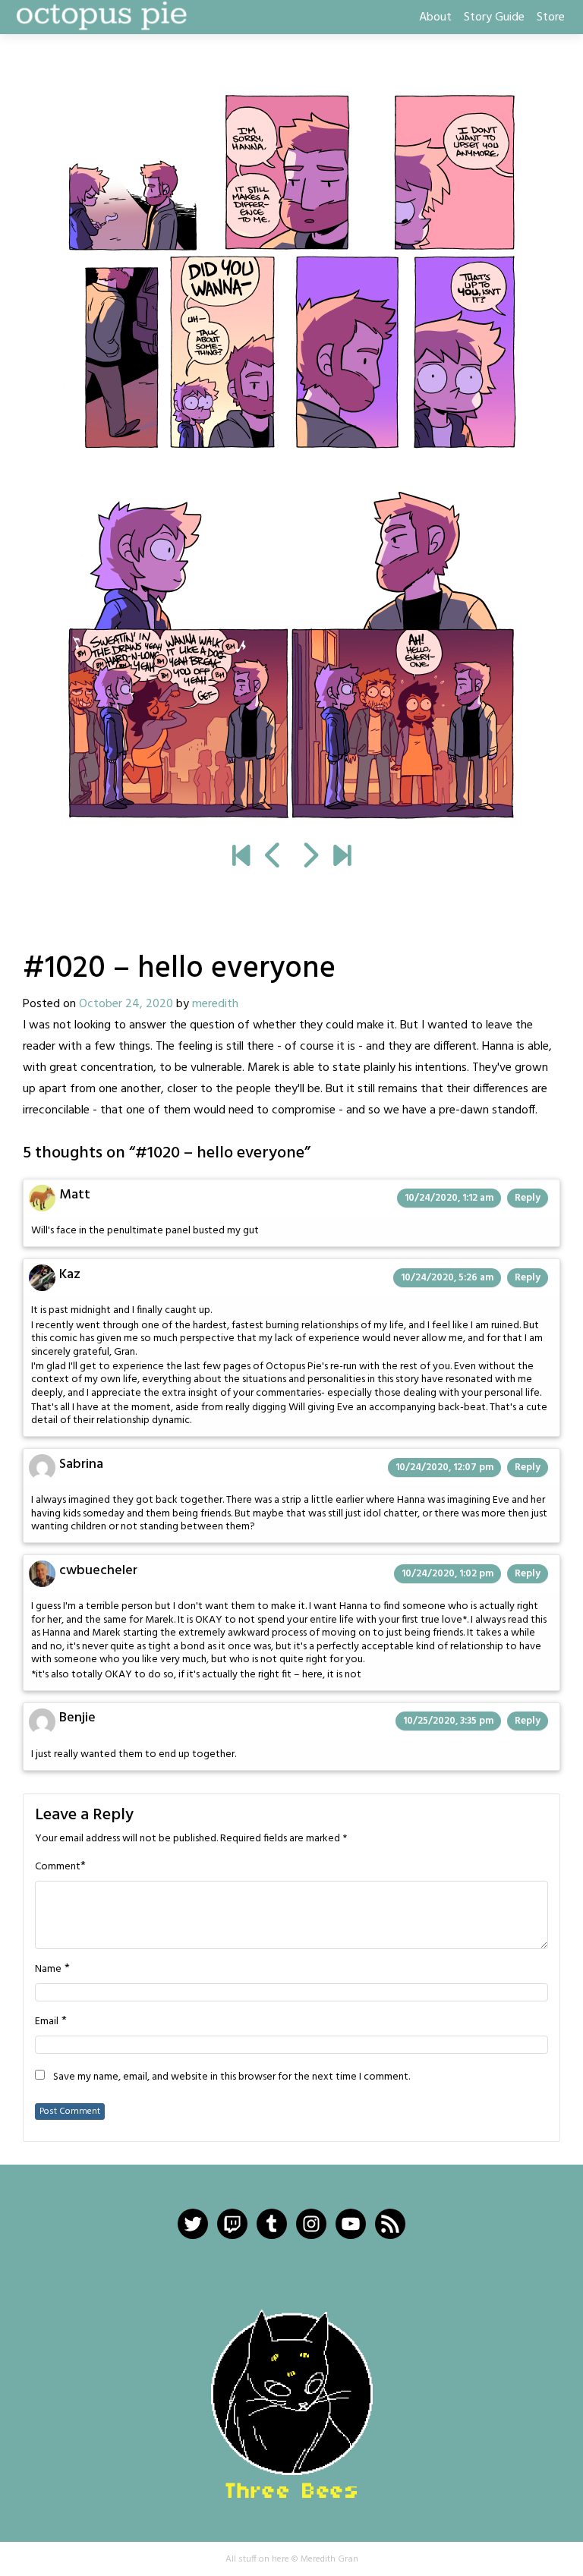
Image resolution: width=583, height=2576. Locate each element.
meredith (215, 1004)
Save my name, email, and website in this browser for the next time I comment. (232, 2077)
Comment (58, 1867)
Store (551, 17)
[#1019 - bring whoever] (274, 858)
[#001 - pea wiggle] (241, 858)
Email (47, 2022)
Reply (528, 1198)
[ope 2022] (342, 858)
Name (48, 1970)
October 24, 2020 (126, 1004)
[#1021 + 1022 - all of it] (291, 456)
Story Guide (494, 17)
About (435, 17)
